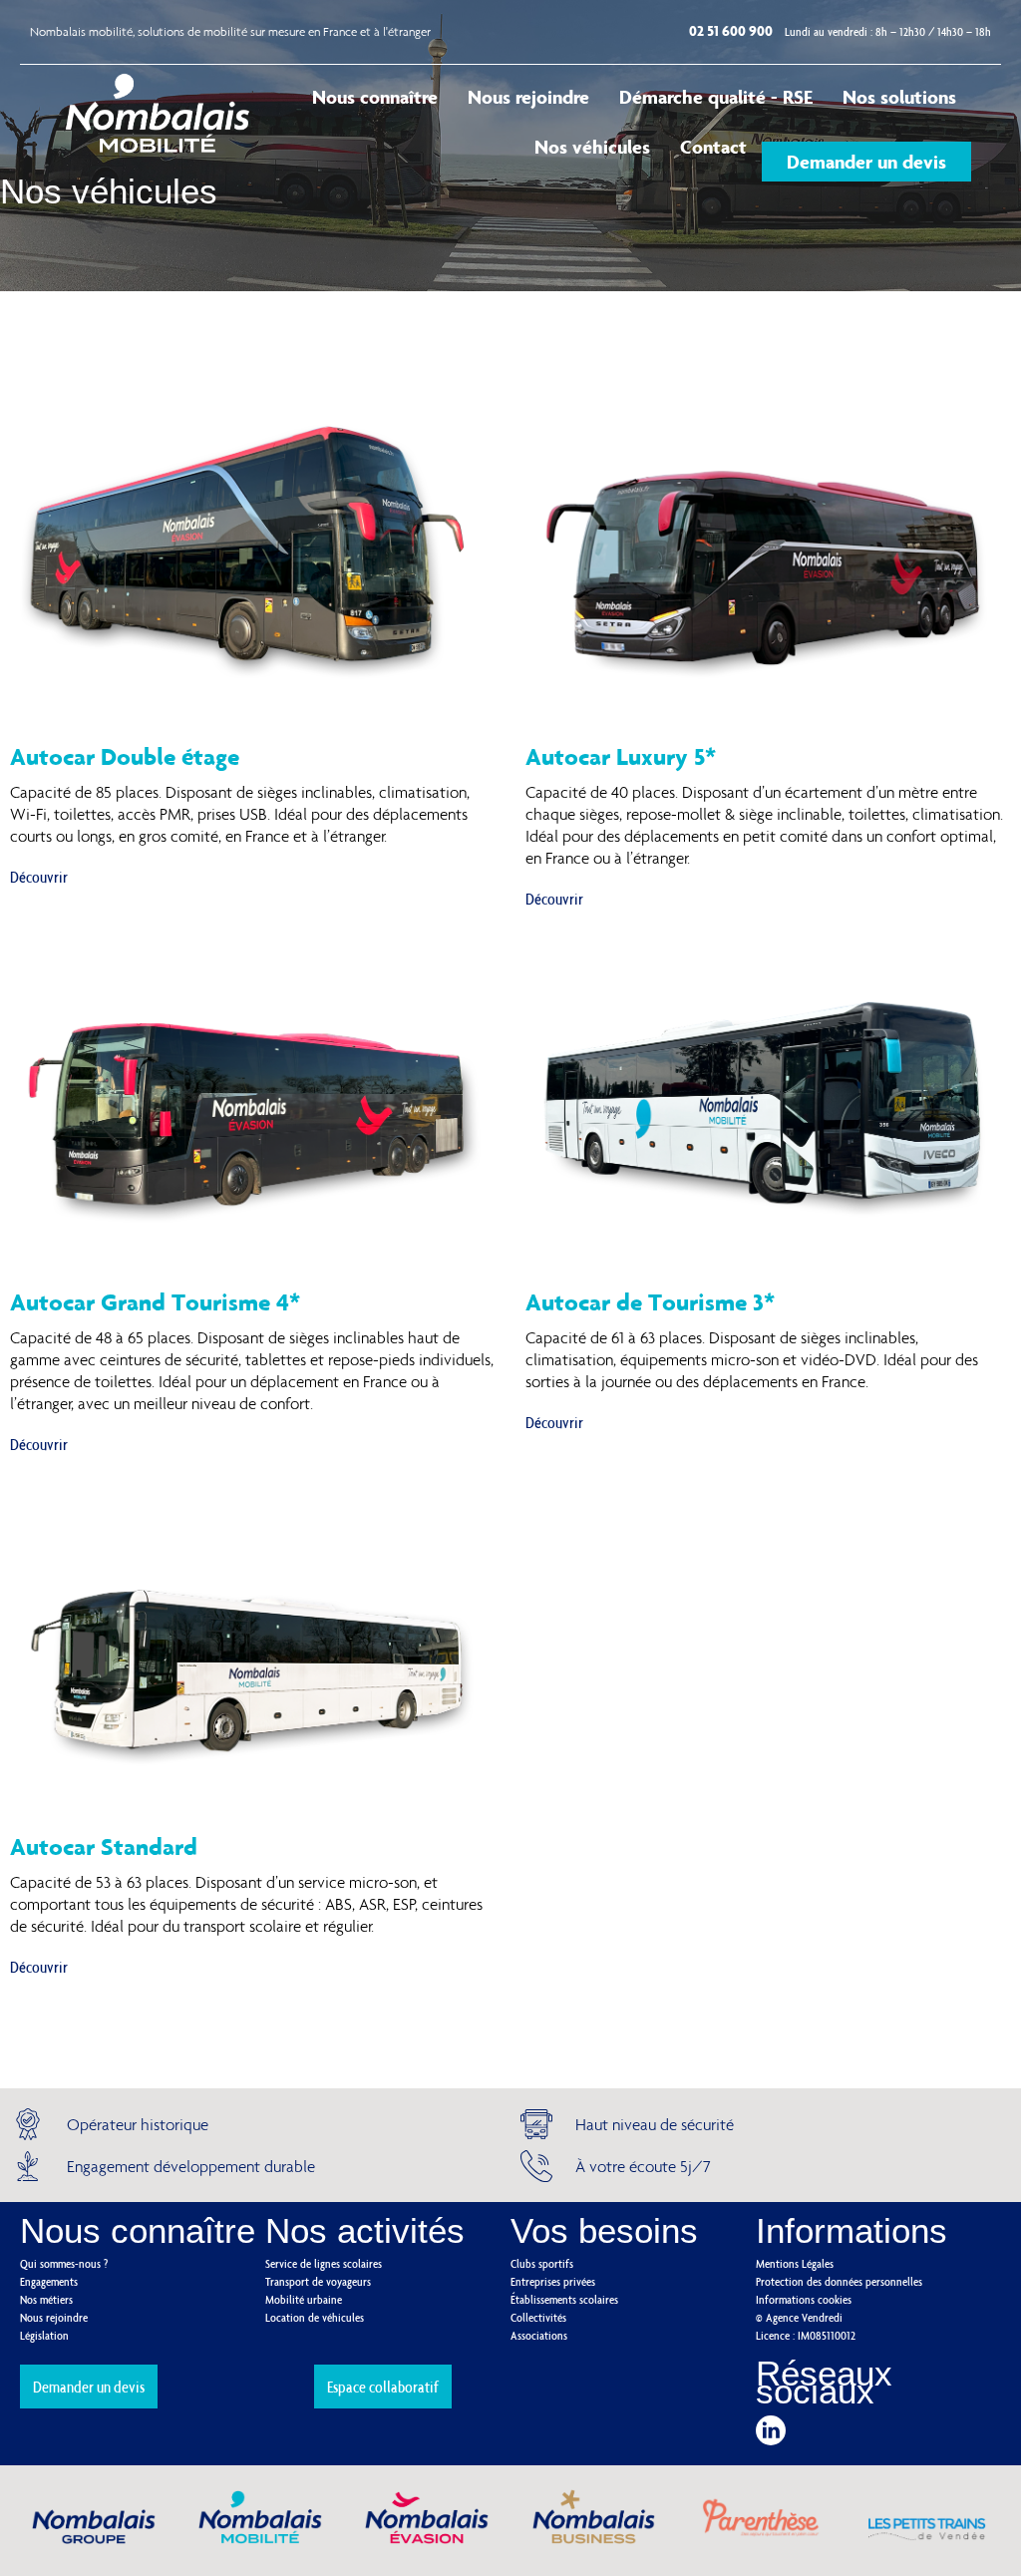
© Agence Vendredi (799, 2317)
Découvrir (39, 877)
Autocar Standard (104, 1846)
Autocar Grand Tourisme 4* (155, 1301)
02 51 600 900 (732, 30)
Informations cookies (804, 2299)
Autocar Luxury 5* (621, 756)
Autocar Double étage (125, 756)
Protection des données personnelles (839, 2281)
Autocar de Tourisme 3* (650, 1301)
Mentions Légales (795, 2263)
